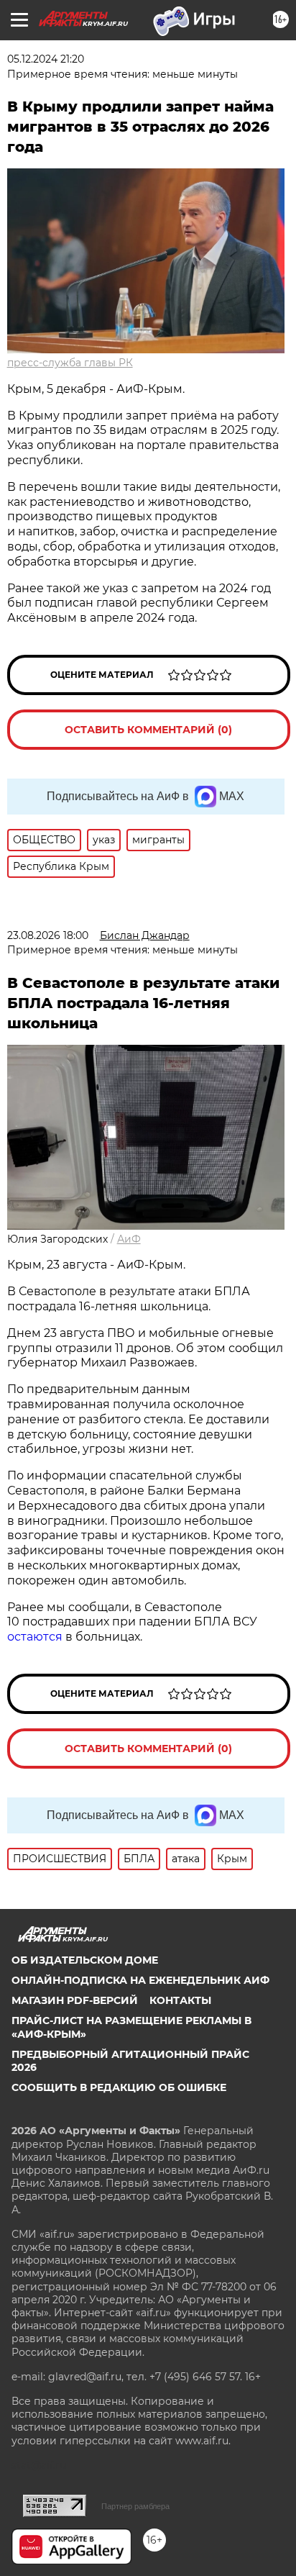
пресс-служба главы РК (70, 363)
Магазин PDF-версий (75, 2000)
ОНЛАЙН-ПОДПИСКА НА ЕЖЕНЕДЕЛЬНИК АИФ (140, 1980)
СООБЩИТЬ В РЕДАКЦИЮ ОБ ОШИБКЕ (119, 2087)
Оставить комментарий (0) (148, 730)
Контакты (180, 2000)
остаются (35, 1637)
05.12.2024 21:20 (46, 59)
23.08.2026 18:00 (48, 935)
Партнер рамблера (135, 2506)
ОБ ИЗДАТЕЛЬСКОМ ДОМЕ (85, 1960)
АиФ (129, 1239)
